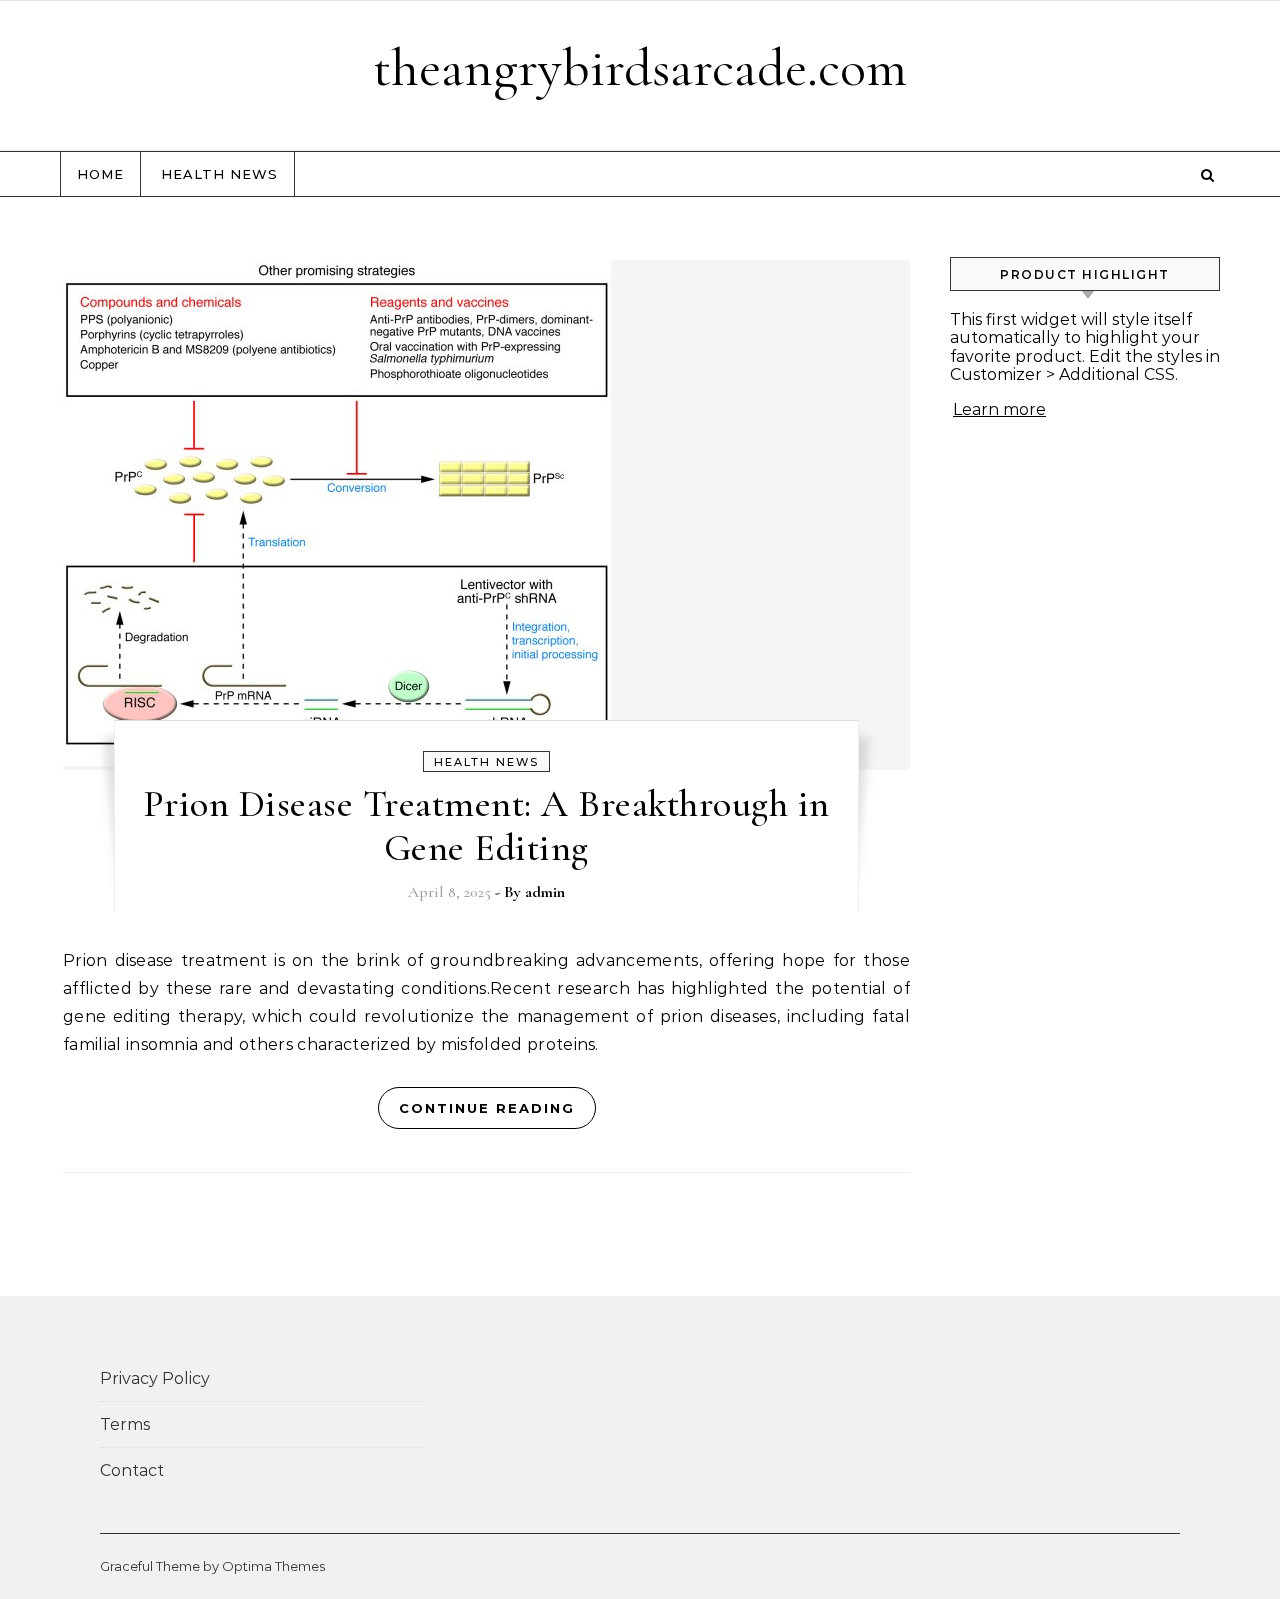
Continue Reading (487, 1108)
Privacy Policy (155, 1378)
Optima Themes (273, 1566)
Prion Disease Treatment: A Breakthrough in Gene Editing (486, 826)
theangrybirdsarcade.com (640, 67)
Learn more (999, 409)
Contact (132, 1470)
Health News (219, 174)
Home (100, 174)
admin (545, 892)
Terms (125, 1424)
